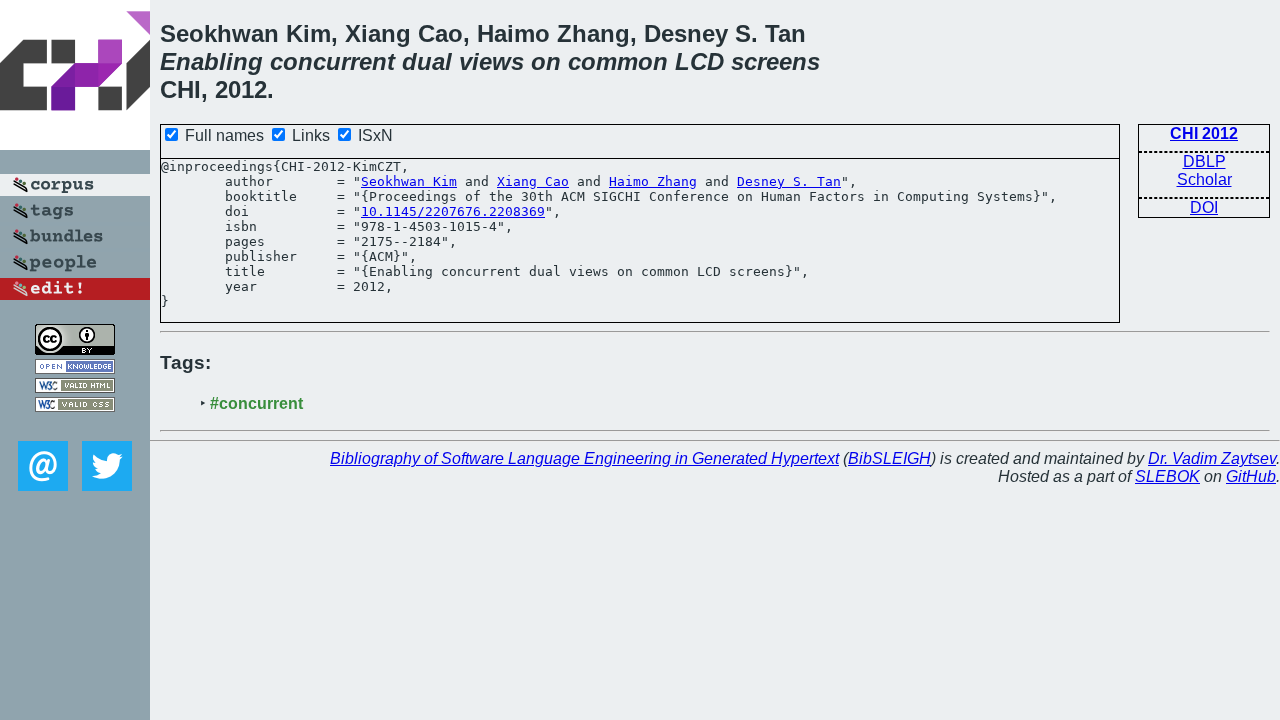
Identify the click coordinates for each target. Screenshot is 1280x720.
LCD (699, 61)
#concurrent (256, 403)
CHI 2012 (1204, 133)
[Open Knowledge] (75, 368)
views (491, 61)
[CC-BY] (75, 349)
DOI (1204, 207)
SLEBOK (1167, 476)
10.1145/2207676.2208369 (453, 211)
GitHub (1251, 476)
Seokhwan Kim (409, 181)
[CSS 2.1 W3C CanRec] (75, 426)
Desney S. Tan (789, 181)
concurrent (332, 61)
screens (775, 61)
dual (427, 61)
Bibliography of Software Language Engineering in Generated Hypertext (584, 458)
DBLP (1204, 161)
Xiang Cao (533, 181)
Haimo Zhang (653, 181)
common (618, 61)
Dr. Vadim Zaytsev (1212, 458)
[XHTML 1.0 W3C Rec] (75, 387)
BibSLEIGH (889, 458)
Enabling (211, 61)
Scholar (1204, 179)
